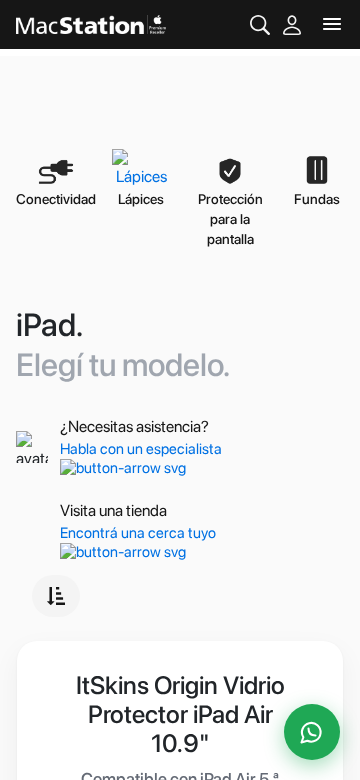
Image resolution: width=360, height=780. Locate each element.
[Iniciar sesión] (292, 24)
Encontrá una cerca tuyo (138, 533)
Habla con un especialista (141, 449)
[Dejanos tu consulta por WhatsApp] (312, 732)
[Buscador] (260, 24)
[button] (56, 596)
